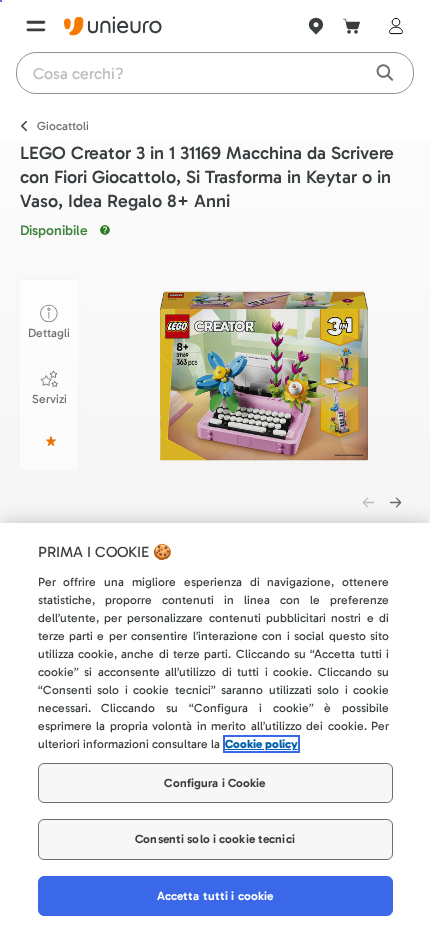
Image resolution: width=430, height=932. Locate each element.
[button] (264, 376)
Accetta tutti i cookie (215, 896)
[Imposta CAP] (316, 26)
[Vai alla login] (392, 26)
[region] (215, 727)
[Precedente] (368, 502)
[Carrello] (352, 26)
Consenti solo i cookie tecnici (215, 839)
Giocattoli (63, 126)
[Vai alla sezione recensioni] (49, 441)
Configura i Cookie (214, 783)
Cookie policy (261, 744)
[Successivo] (396, 502)
